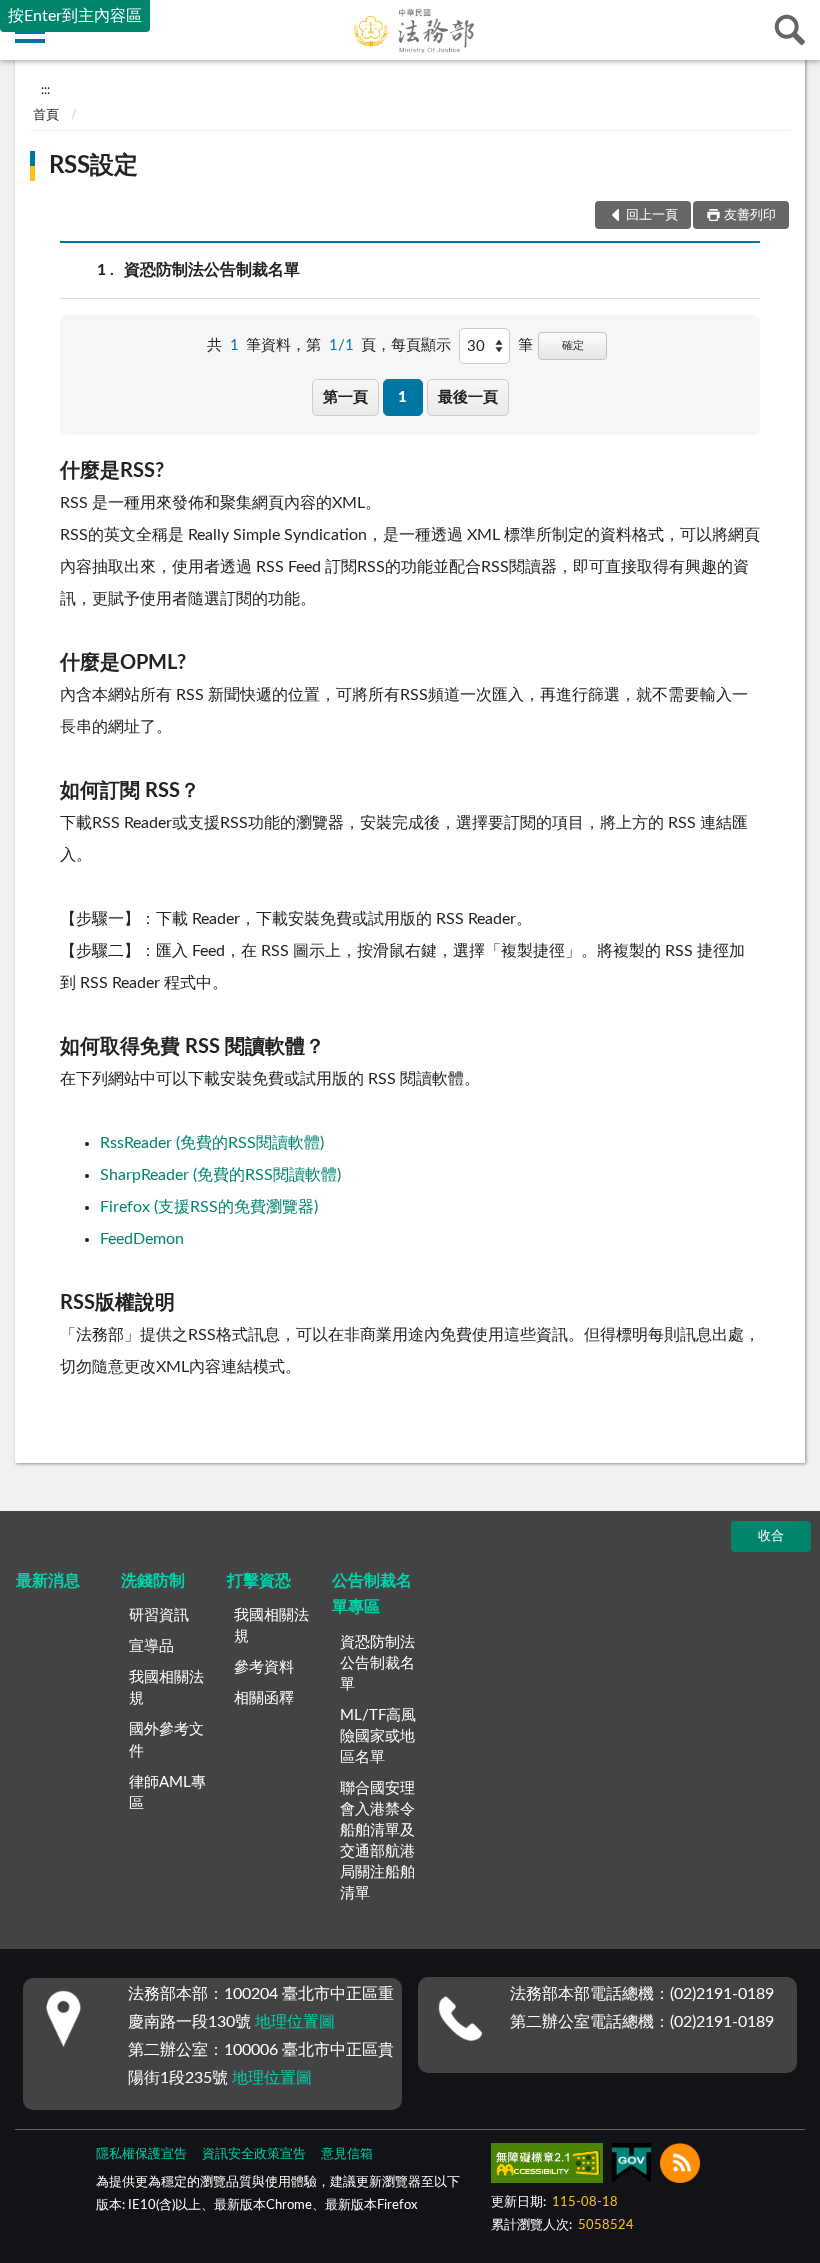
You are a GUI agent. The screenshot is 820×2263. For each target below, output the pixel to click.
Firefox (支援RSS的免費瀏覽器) (209, 1207)
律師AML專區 (167, 1793)
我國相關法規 (166, 1688)
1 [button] (402, 397)
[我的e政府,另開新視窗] (631, 2167)
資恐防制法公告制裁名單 (212, 270)
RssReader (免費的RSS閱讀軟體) (212, 1143)
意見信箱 (347, 2154)
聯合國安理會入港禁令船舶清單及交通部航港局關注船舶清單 (377, 1841)
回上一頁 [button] (652, 215)
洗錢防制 (153, 1581)
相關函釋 (264, 1698)
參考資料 (264, 1667)
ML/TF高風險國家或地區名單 (378, 1736)
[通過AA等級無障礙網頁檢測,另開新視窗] (547, 2167)
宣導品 (151, 1646)
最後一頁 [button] (468, 397)
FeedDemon (142, 1239)
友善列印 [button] (750, 215)
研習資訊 (159, 1615)
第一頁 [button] (345, 397)
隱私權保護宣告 (141, 2154)
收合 (771, 1536)
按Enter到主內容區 (75, 16)
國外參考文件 (166, 1740)
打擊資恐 (259, 1581)
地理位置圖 (295, 2022)
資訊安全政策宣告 (254, 2154)
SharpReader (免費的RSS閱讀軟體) (220, 1175)
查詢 (790, 30)
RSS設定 (93, 166)
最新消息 (48, 1581)
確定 (573, 345)
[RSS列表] (680, 2167)
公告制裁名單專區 (372, 1594)
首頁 (46, 115)
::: (45, 90)
